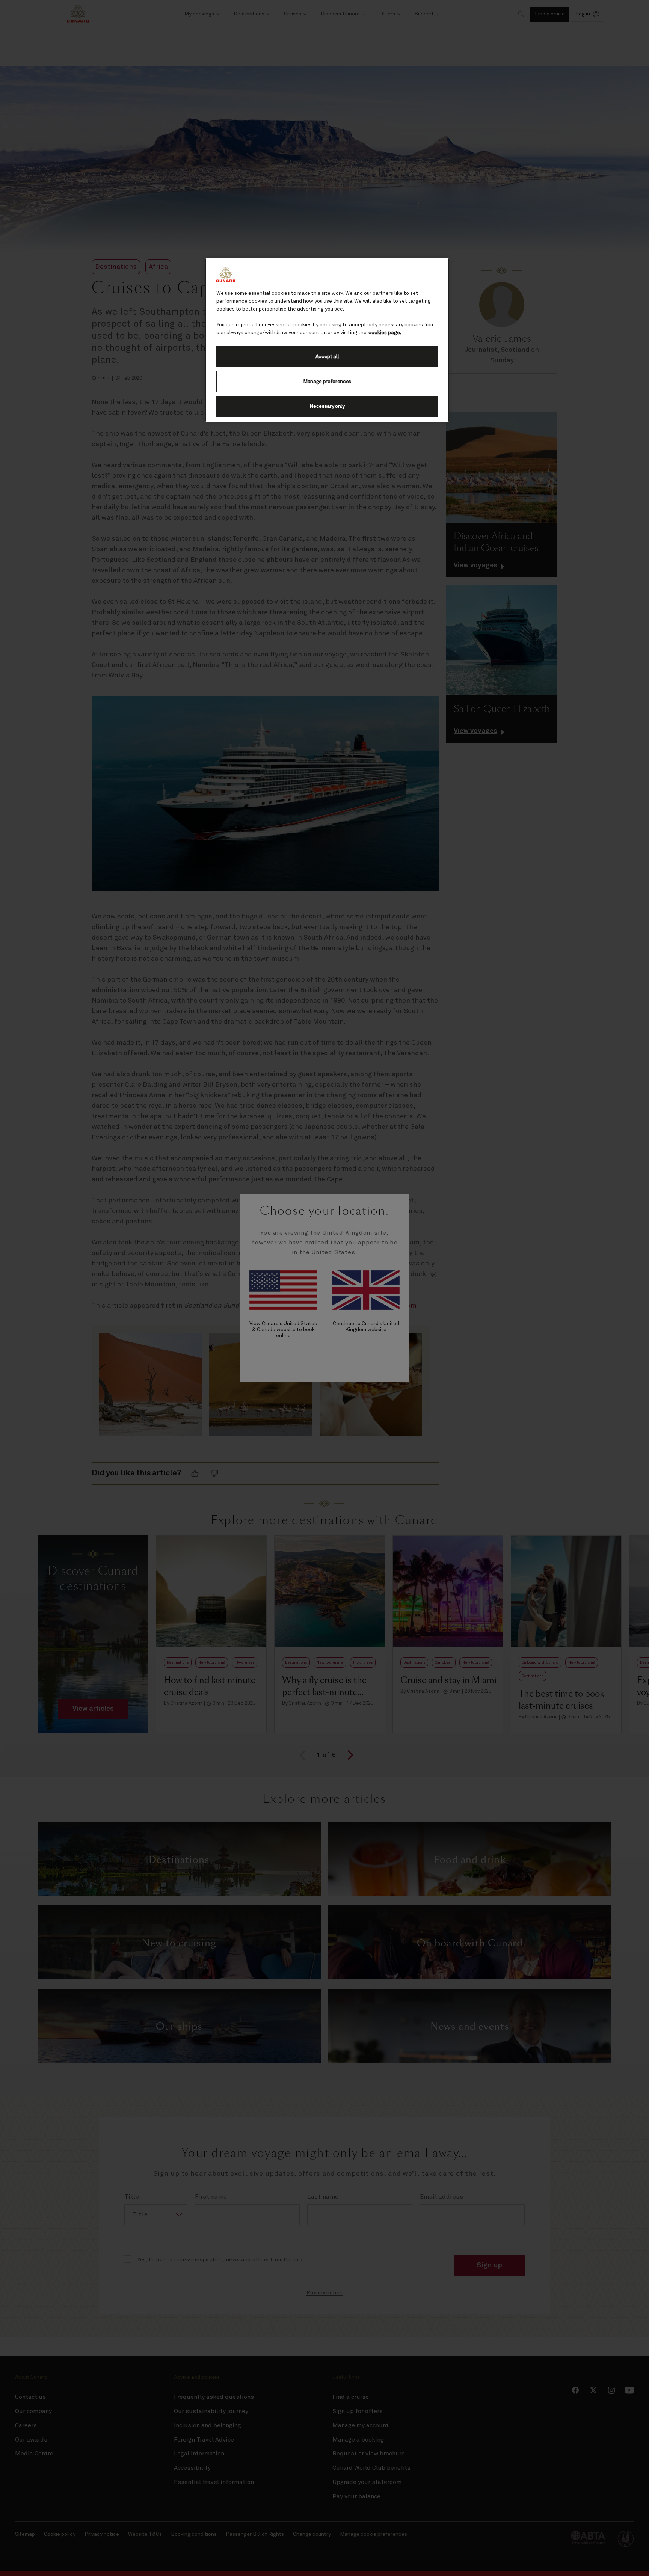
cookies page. (385, 333)
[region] (327, 340)
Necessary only (327, 406)
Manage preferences (327, 382)
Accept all (327, 357)
